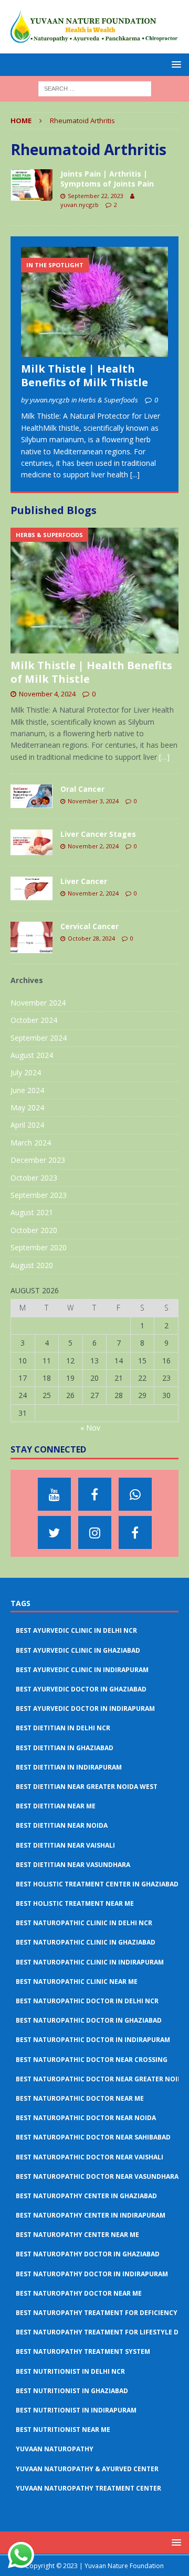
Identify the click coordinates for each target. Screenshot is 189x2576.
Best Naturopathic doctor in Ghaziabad (89, 2020)
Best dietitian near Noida (62, 1825)
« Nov (90, 1428)
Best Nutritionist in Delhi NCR (70, 2371)
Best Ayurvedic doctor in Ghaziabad (81, 1689)
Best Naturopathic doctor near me (80, 2098)
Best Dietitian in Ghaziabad (65, 1748)
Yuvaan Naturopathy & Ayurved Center (87, 2469)
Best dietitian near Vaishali (65, 1845)
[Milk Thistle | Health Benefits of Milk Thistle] (94, 302)
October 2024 (34, 1020)
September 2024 (39, 1038)
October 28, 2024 (91, 938)
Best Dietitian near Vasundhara (73, 1865)
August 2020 (32, 1265)
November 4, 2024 (47, 694)
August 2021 (32, 1212)
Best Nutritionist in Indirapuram (76, 2410)
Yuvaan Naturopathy (55, 2449)
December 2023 (38, 1160)
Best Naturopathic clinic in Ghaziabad (86, 1942)
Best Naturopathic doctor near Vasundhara (97, 2176)
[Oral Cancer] (31, 796)
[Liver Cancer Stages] (31, 842)
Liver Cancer (84, 881)
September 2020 (39, 1247)
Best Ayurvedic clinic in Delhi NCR (76, 1630)
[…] (164, 757)
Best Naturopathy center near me (77, 2235)
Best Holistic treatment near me (75, 1903)
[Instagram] (95, 1532)
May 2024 (27, 1107)
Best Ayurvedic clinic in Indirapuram (82, 1670)
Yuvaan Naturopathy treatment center (88, 2488)
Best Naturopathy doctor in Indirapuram (92, 2274)
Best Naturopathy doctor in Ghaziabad (88, 2254)
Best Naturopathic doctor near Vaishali (90, 2157)
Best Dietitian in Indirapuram (69, 1767)
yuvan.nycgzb (80, 205)
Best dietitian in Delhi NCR (63, 1728)
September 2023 (39, 1195)
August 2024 (32, 1055)
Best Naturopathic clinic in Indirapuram (90, 1962)
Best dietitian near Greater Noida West (87, 1787)
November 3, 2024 (93, 801)
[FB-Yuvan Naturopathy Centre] (135, 1532)
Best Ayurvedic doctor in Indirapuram (85, 1709)
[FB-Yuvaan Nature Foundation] (95, 1494)
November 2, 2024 (93, 846)
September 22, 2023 (96, 196)
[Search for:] (95, 88)
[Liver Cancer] (31, 888)
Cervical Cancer (90, 926)
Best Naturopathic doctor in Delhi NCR (87, 2001)
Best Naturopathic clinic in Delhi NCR (84, 1923)
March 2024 (31, 1143)
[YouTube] (54, 1494)
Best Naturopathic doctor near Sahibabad (93, 2137)
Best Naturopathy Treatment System (83, 2351)
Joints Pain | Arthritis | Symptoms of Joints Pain (107, 178)
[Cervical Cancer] (31, 937)
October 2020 (34, 1230)
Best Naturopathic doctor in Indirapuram (93, 2040)
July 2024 (26, 1072)
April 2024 (27, 1125)
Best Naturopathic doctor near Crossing (92, 2060)
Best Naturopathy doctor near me (79, 2293)
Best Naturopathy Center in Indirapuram (91, 2215)
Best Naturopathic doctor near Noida (86, 2118)
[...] (135, 474)
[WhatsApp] (135, 1494)
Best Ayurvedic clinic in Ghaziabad (78, 1650)
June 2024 (27, 1090)
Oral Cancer (82, 789)
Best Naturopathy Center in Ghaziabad (86, 2196)
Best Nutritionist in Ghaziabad (72, 2391)
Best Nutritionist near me (63, 2430)
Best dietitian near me (56, 1806)
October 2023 (34, 1178)
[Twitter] (54, 1532)
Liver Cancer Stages (98, 834)
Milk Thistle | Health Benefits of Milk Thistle (85, 375)
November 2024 (38, 1003)
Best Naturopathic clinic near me (77, 1982)
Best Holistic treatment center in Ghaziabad (97, 1884)
